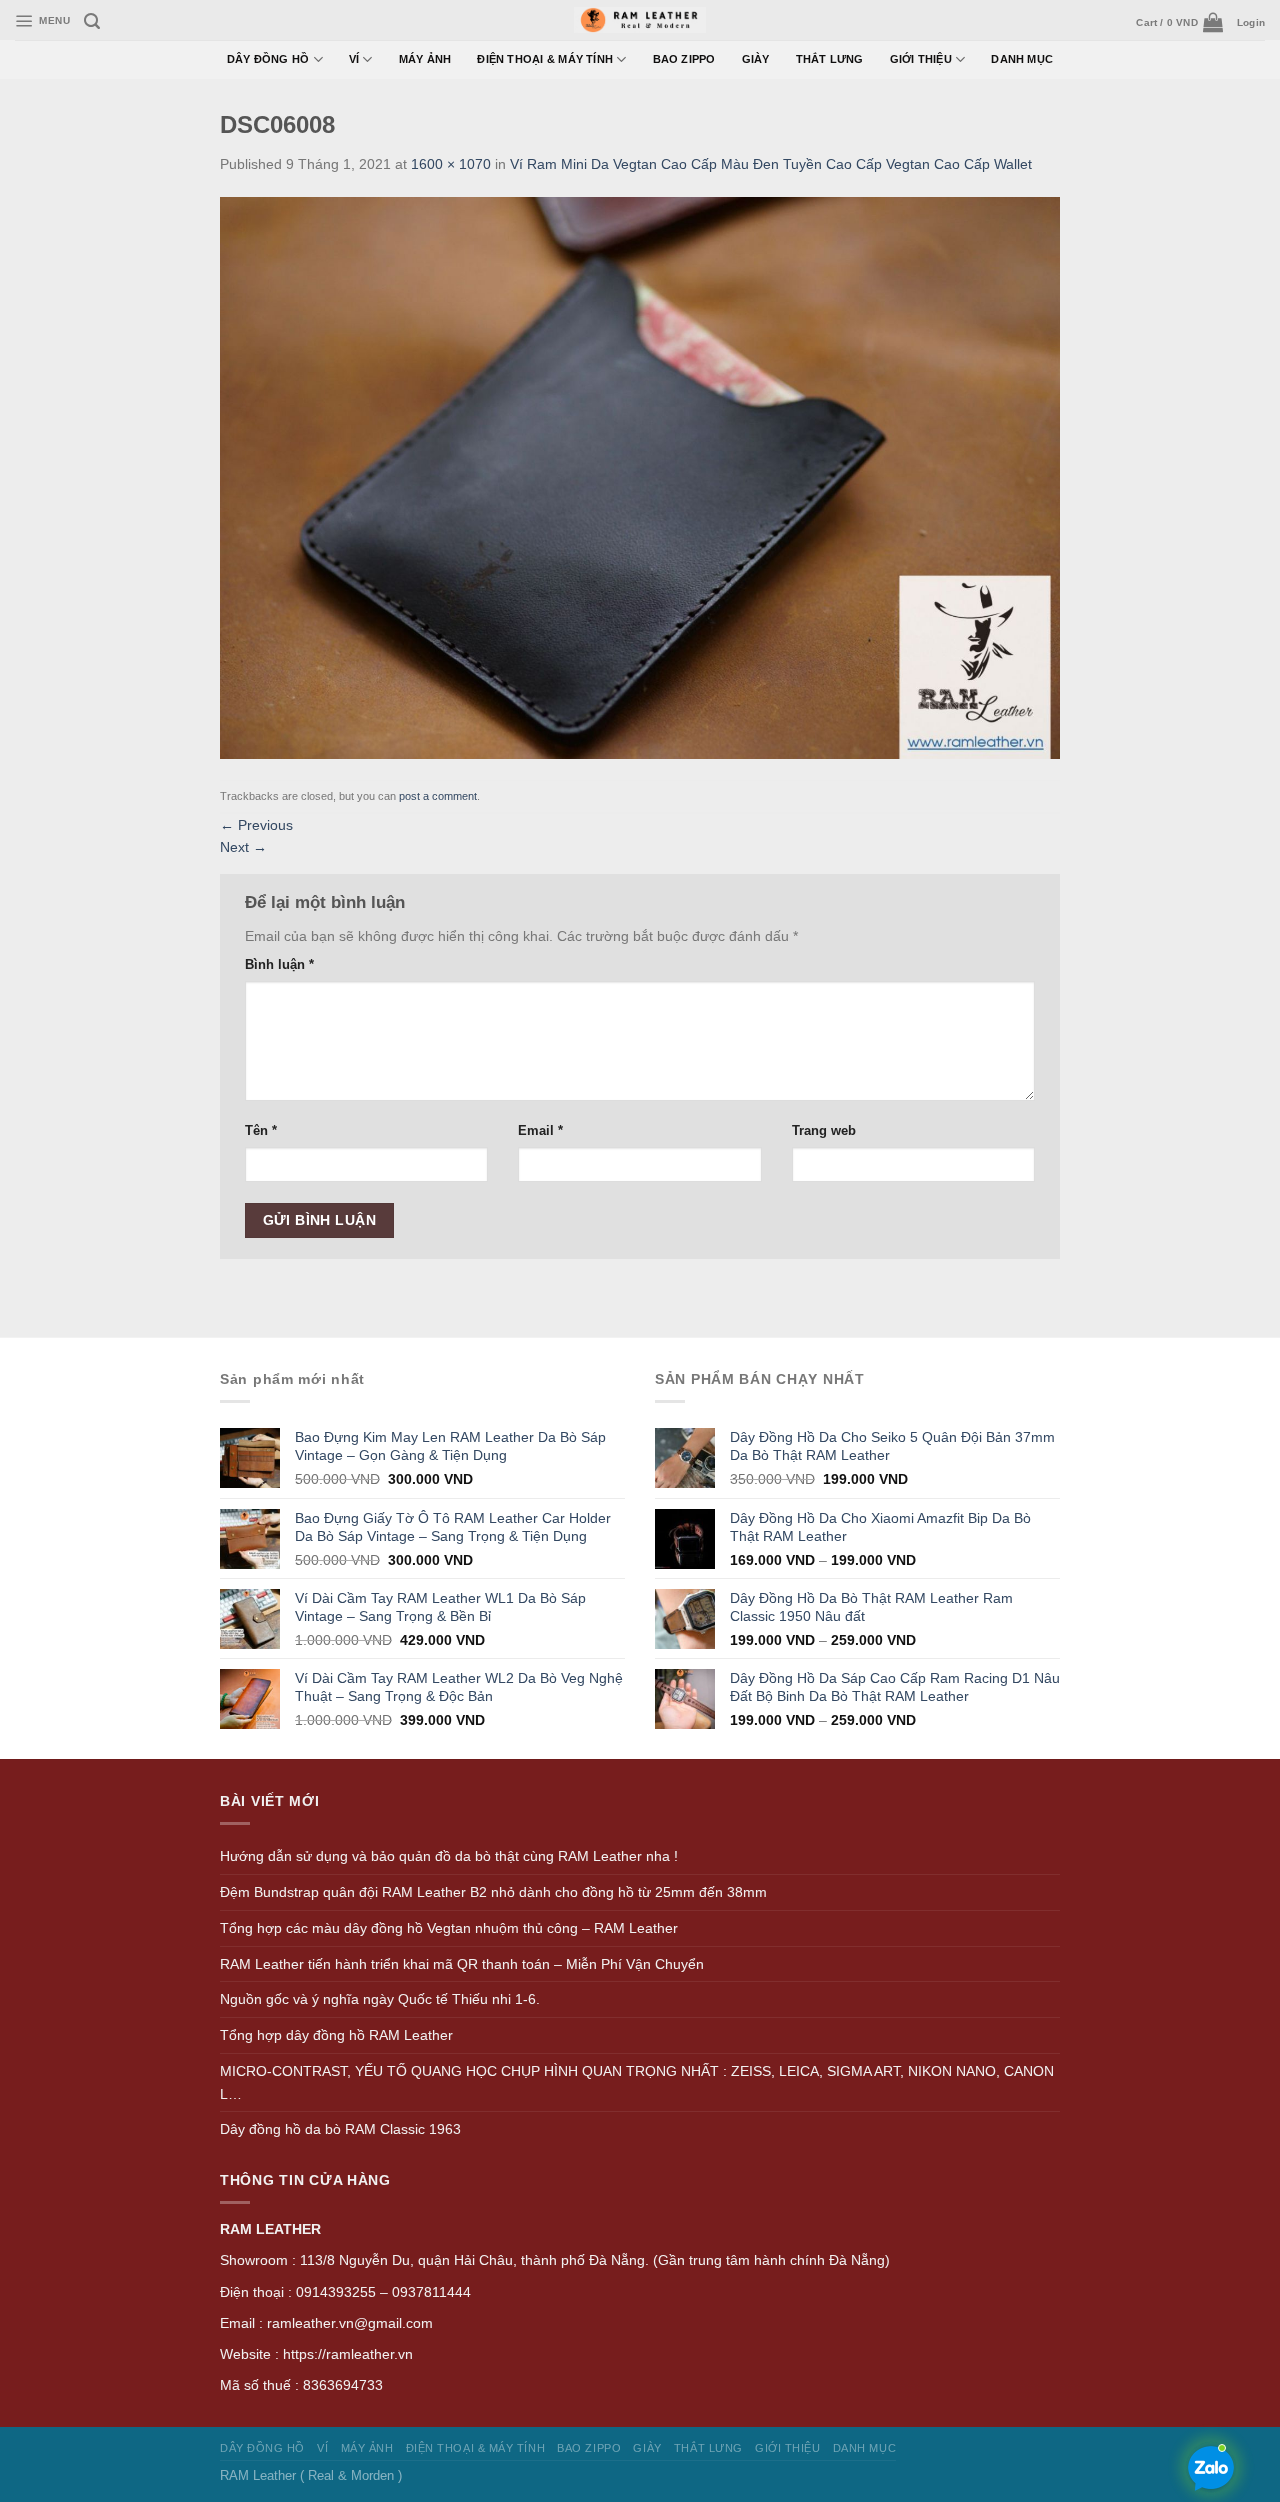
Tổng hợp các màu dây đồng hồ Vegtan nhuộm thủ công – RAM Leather (449, 1928)
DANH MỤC (1022, 59)
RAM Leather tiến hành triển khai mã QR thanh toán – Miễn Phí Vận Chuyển (462, 1964)
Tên (261, 1130)
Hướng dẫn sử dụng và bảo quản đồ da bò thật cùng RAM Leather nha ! (449, 1856)
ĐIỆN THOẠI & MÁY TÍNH (545, 59)
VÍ (354, 59)
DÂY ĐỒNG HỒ (268, 59)
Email (540, 1130)
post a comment (438, 796)
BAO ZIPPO (684, 59)
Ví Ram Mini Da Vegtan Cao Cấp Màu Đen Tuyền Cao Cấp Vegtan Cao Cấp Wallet (771, 164)
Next (243, 847)
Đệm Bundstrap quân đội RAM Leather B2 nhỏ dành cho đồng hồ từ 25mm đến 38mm (493, 1892)
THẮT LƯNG (830, 59)
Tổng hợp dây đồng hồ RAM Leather (336, 2035)
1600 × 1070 (451, 164)
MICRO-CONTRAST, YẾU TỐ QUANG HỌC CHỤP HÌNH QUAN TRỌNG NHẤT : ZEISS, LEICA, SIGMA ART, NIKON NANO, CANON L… (637, 2082)
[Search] (92, 21)
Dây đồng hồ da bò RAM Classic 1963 (340, 2129)
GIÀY (756, 59)
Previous (256, 825)
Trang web (824, 1130)
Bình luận (279, 964)
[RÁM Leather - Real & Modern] (640, 20)
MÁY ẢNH (425, 59)
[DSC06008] (640, 476)
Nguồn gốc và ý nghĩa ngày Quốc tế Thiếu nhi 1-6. (380, 1999)
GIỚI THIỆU (921, 59)
